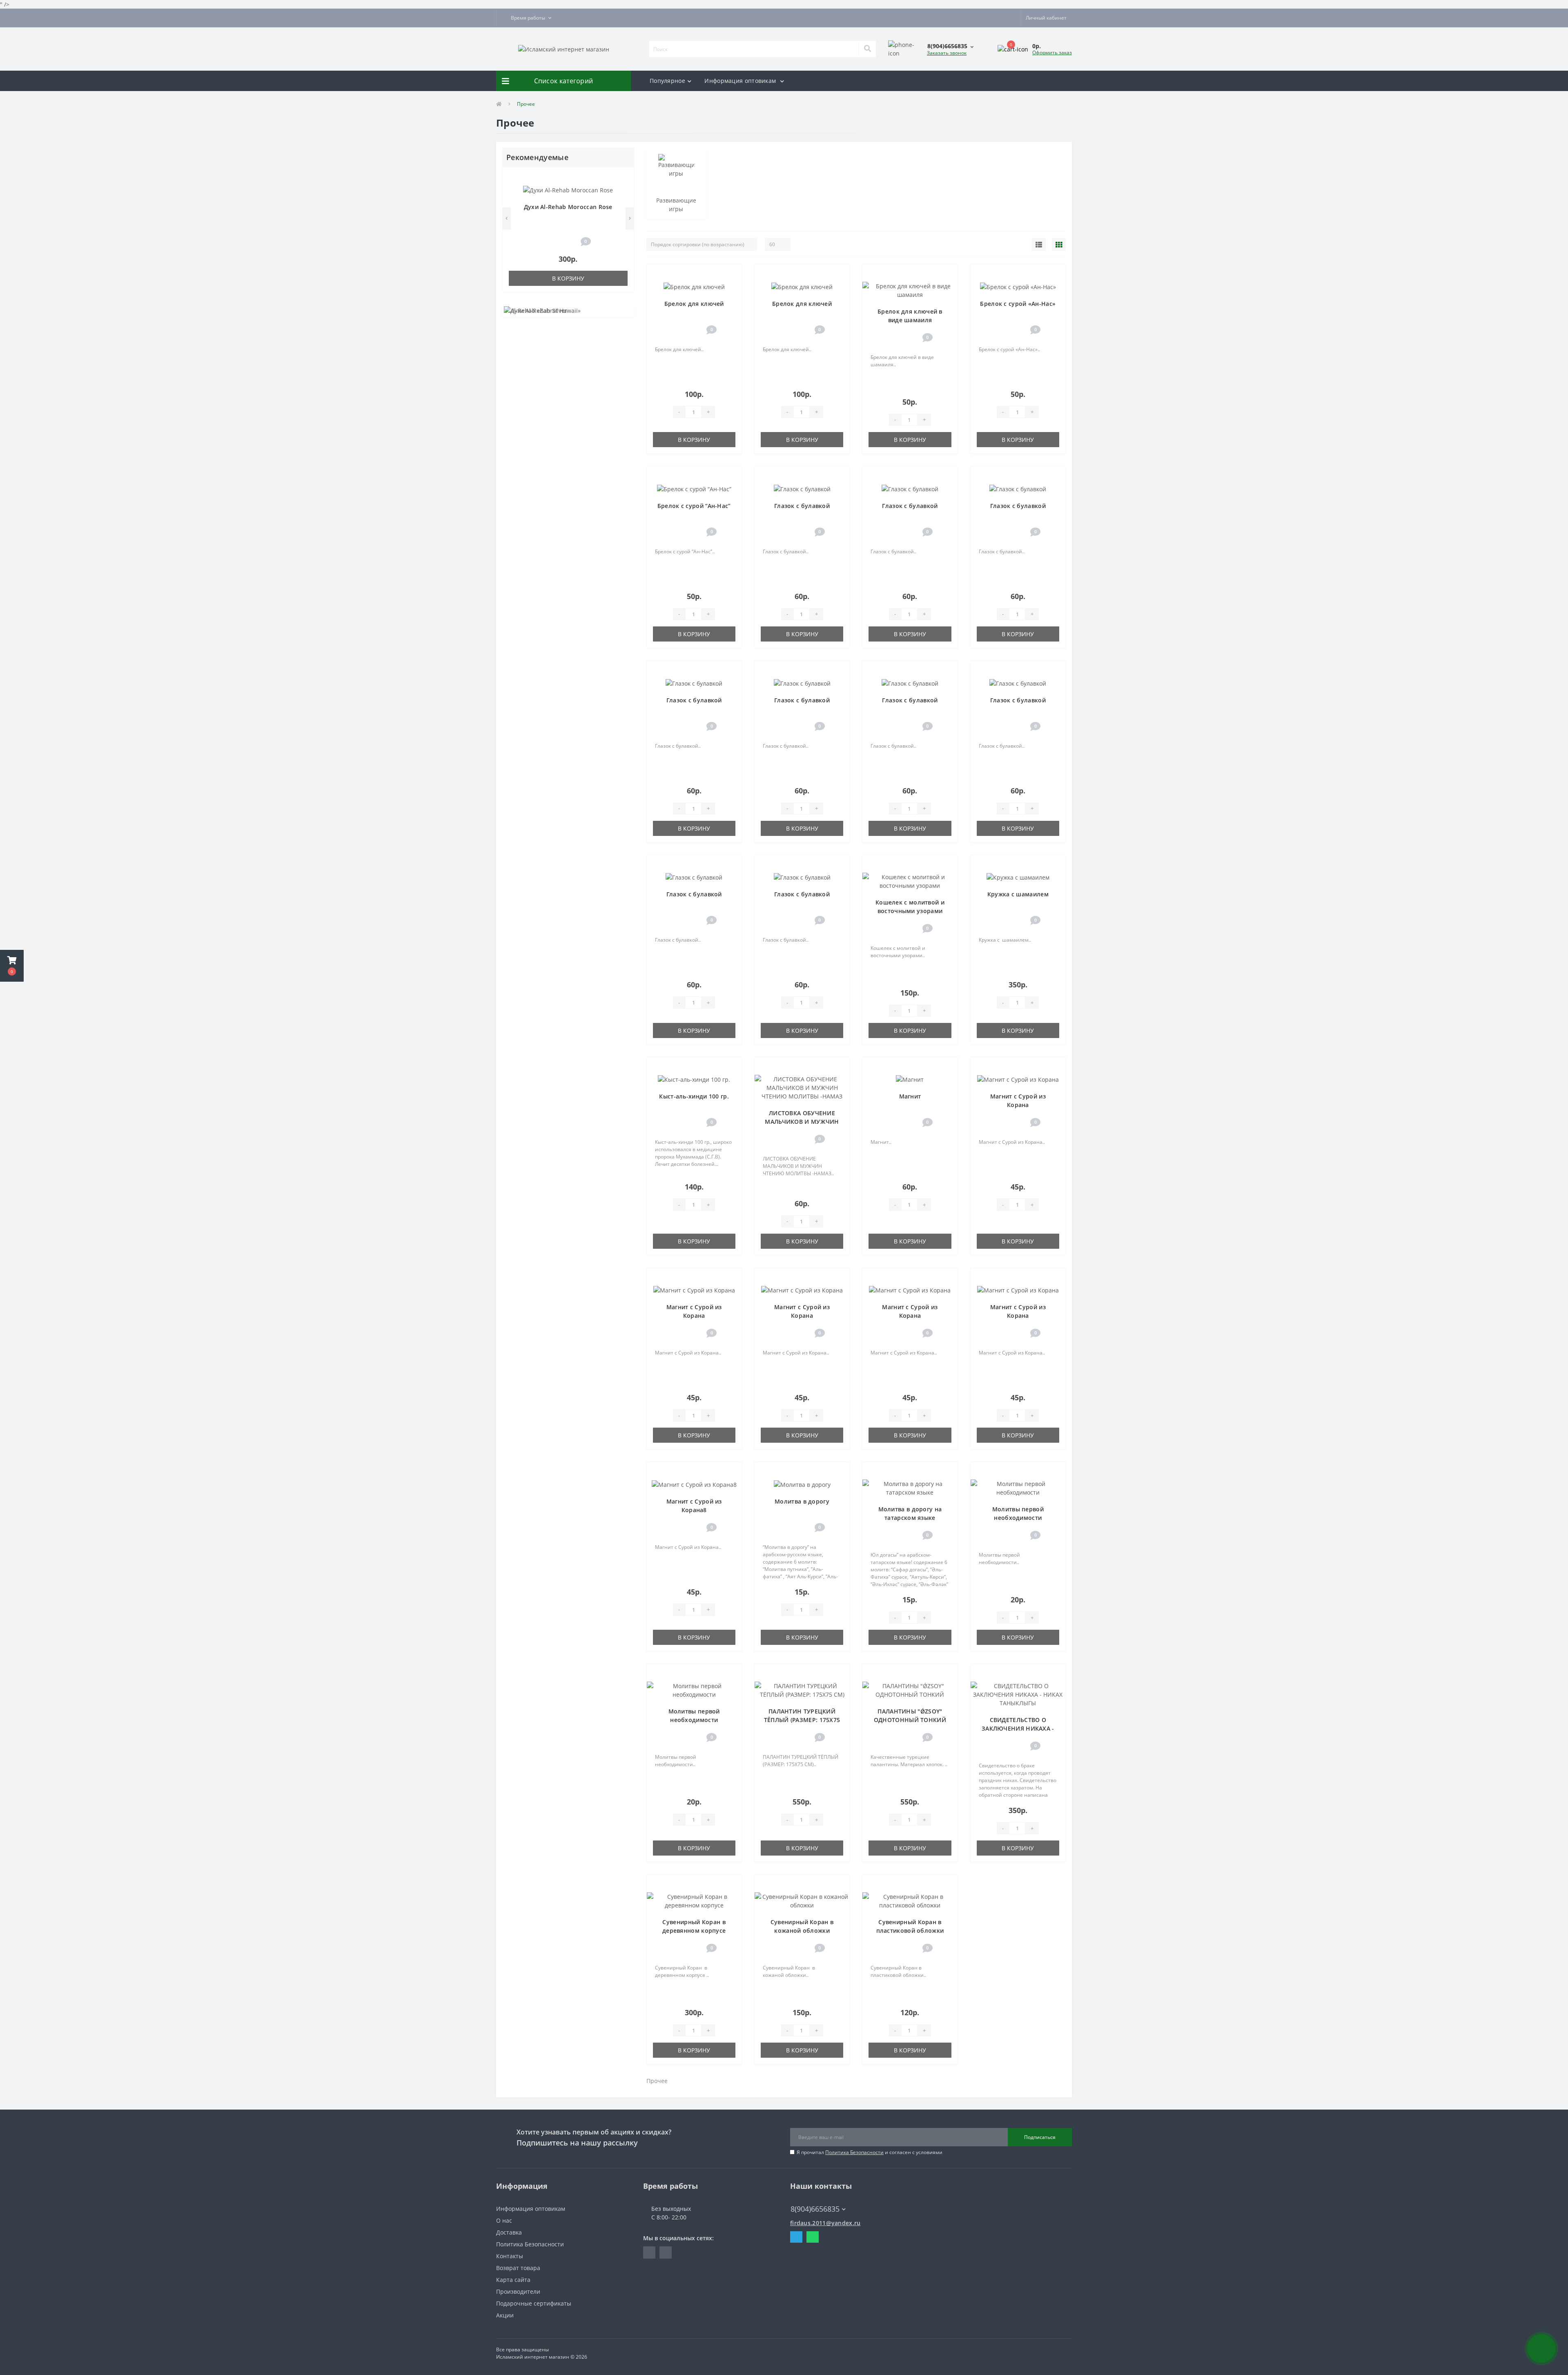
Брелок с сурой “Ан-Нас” (694, 506)
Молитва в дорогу (802, 1501)
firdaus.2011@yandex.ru (825, 2223)
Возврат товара (518, 2268)
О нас (504, 2220)
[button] (526, 18)
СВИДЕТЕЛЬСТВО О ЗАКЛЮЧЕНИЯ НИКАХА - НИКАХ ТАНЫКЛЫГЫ (1018, 1728)
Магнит (910, 1096)
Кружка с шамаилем (1018, 894)
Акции (505, 2315)
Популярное (667, 81)
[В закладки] (624, 178)
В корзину (568, 278)
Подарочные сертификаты (534, 2303)
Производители (518, 2291)
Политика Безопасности (854, 2152)
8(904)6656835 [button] (815, 2209)
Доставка (509, 2232)
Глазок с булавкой (802, 506)
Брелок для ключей (694, 304)
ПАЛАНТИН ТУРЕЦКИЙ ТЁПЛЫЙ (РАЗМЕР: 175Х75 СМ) (802, 1720)
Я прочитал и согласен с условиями (870, 2152)
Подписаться (1040, 2137)
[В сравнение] (624, 190)
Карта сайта (513, 2280)
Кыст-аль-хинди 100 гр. (694, 1096)
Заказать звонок (947, 53)
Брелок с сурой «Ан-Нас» (1018, 304)
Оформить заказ (1052, 52)
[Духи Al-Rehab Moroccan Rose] (568, 189)
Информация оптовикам (741, 81)
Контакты (510, 2256)
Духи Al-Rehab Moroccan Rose (568, 207)
